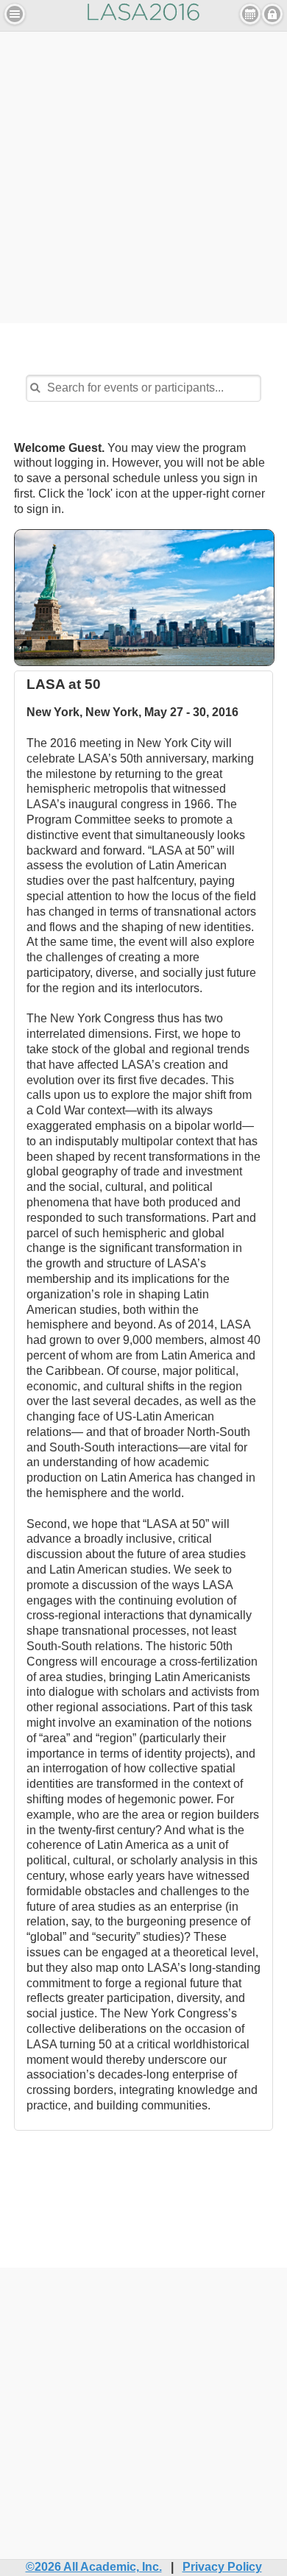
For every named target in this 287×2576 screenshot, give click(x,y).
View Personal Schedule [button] (250, 14)
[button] (15, 14)
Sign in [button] (272, 14)
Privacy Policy (222, 2567)
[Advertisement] (143, 175)
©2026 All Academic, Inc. (94, 2567)
